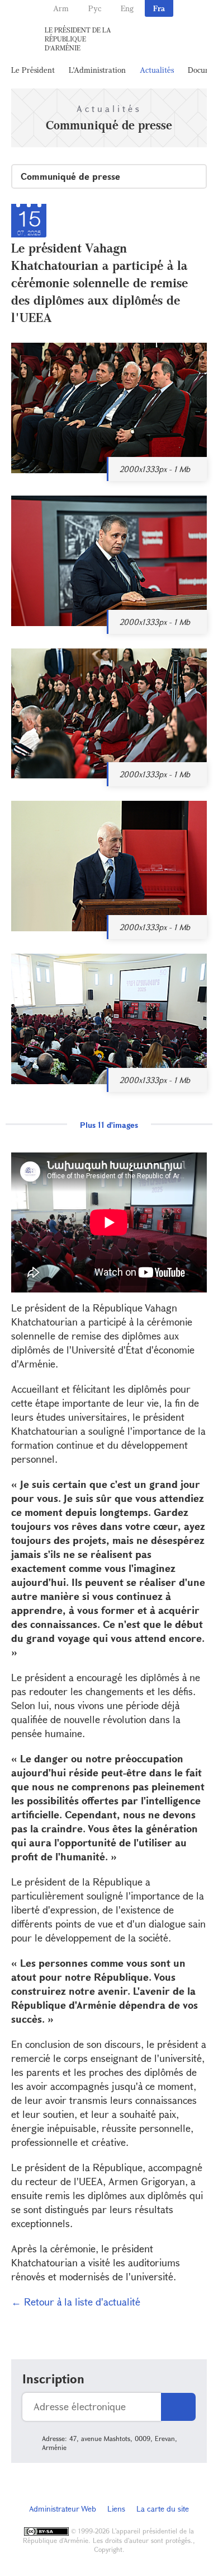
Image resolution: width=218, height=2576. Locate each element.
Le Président (33, 70)
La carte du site (163, 2509)
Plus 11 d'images (109, 1125)
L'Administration (97, 70)
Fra (159, 8)
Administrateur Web (63, 2509)
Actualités (157, 70)
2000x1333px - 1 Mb (155, 469)
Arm (61, 8)
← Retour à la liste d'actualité (76, 2302)
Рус (95, 8)
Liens (116, 2509)
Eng (127, 8)
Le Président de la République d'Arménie (78, 39)
